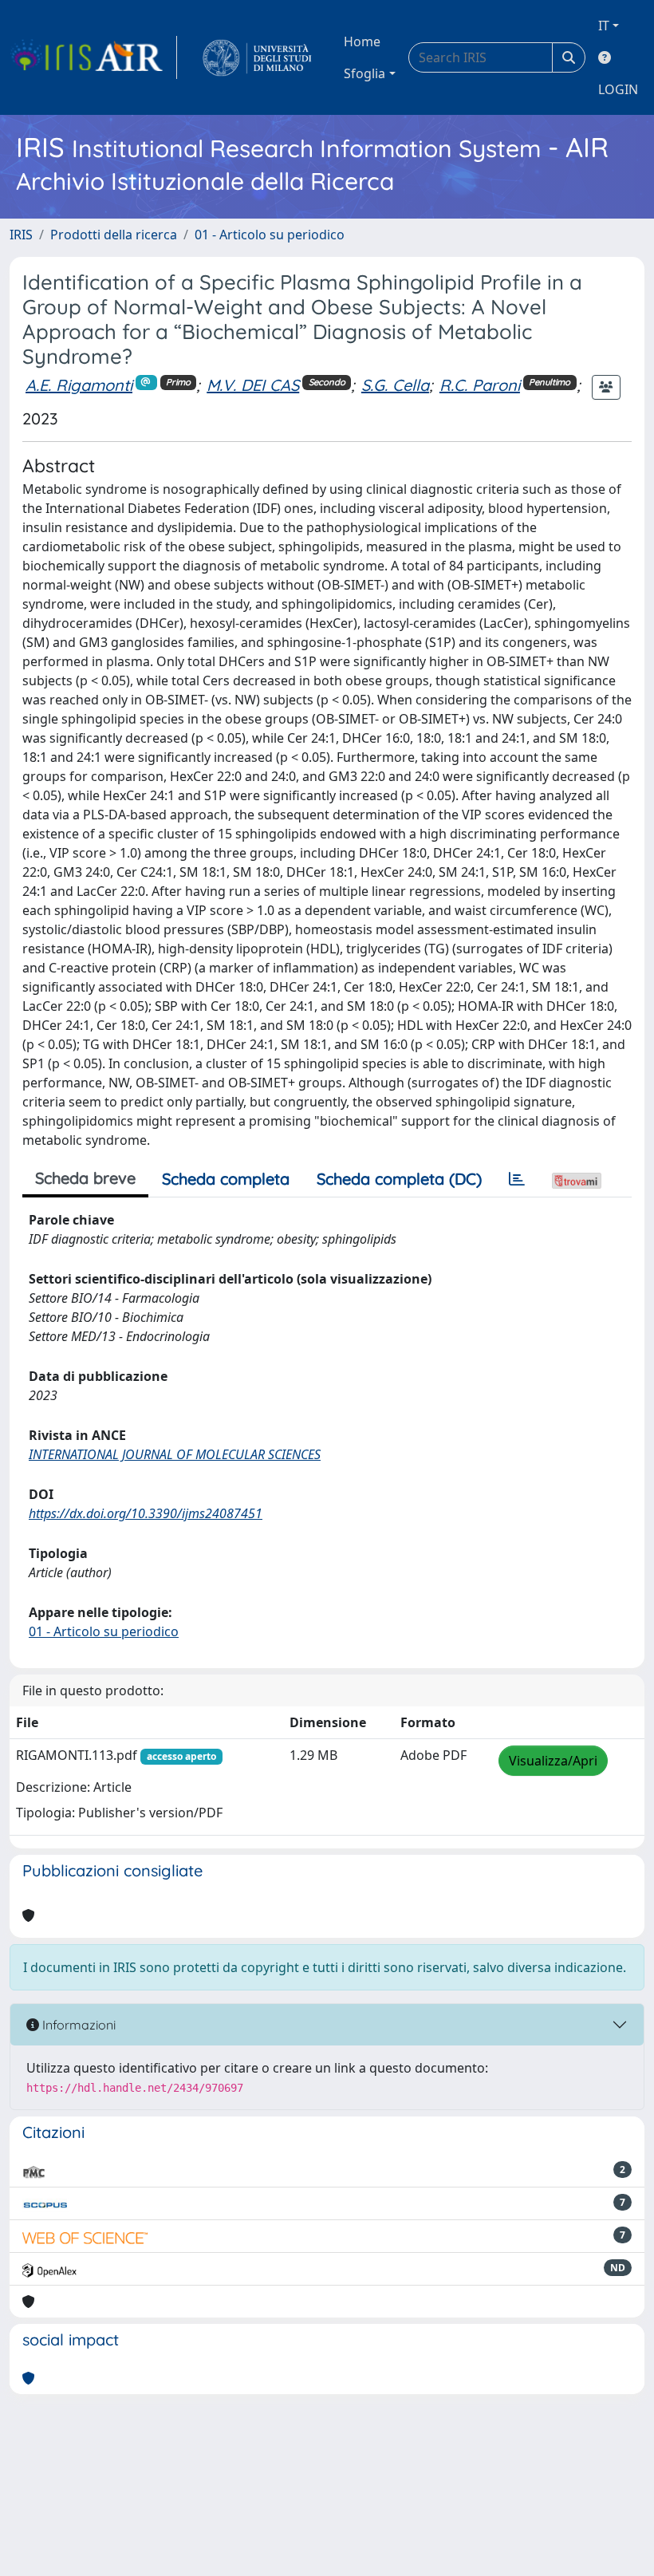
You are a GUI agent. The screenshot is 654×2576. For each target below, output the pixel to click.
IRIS (21, 235)
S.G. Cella (395, 385)
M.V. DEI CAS (253, 385)
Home (362, 41)
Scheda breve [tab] (85, 1178)
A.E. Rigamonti (79, 385)
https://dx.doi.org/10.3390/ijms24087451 (146, 1513)
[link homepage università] (257, 57)
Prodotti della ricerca (114, 235)
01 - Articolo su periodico (270, 235)
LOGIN (618, 89)
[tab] (517, 1179)
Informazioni (77, 2025)
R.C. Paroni (480, 385)
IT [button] (604, 26)
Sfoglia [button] (364, 73)
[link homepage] (93, 57)
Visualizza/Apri (553, 1761)
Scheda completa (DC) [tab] (399, 1179)
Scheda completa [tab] (226, 1179)
